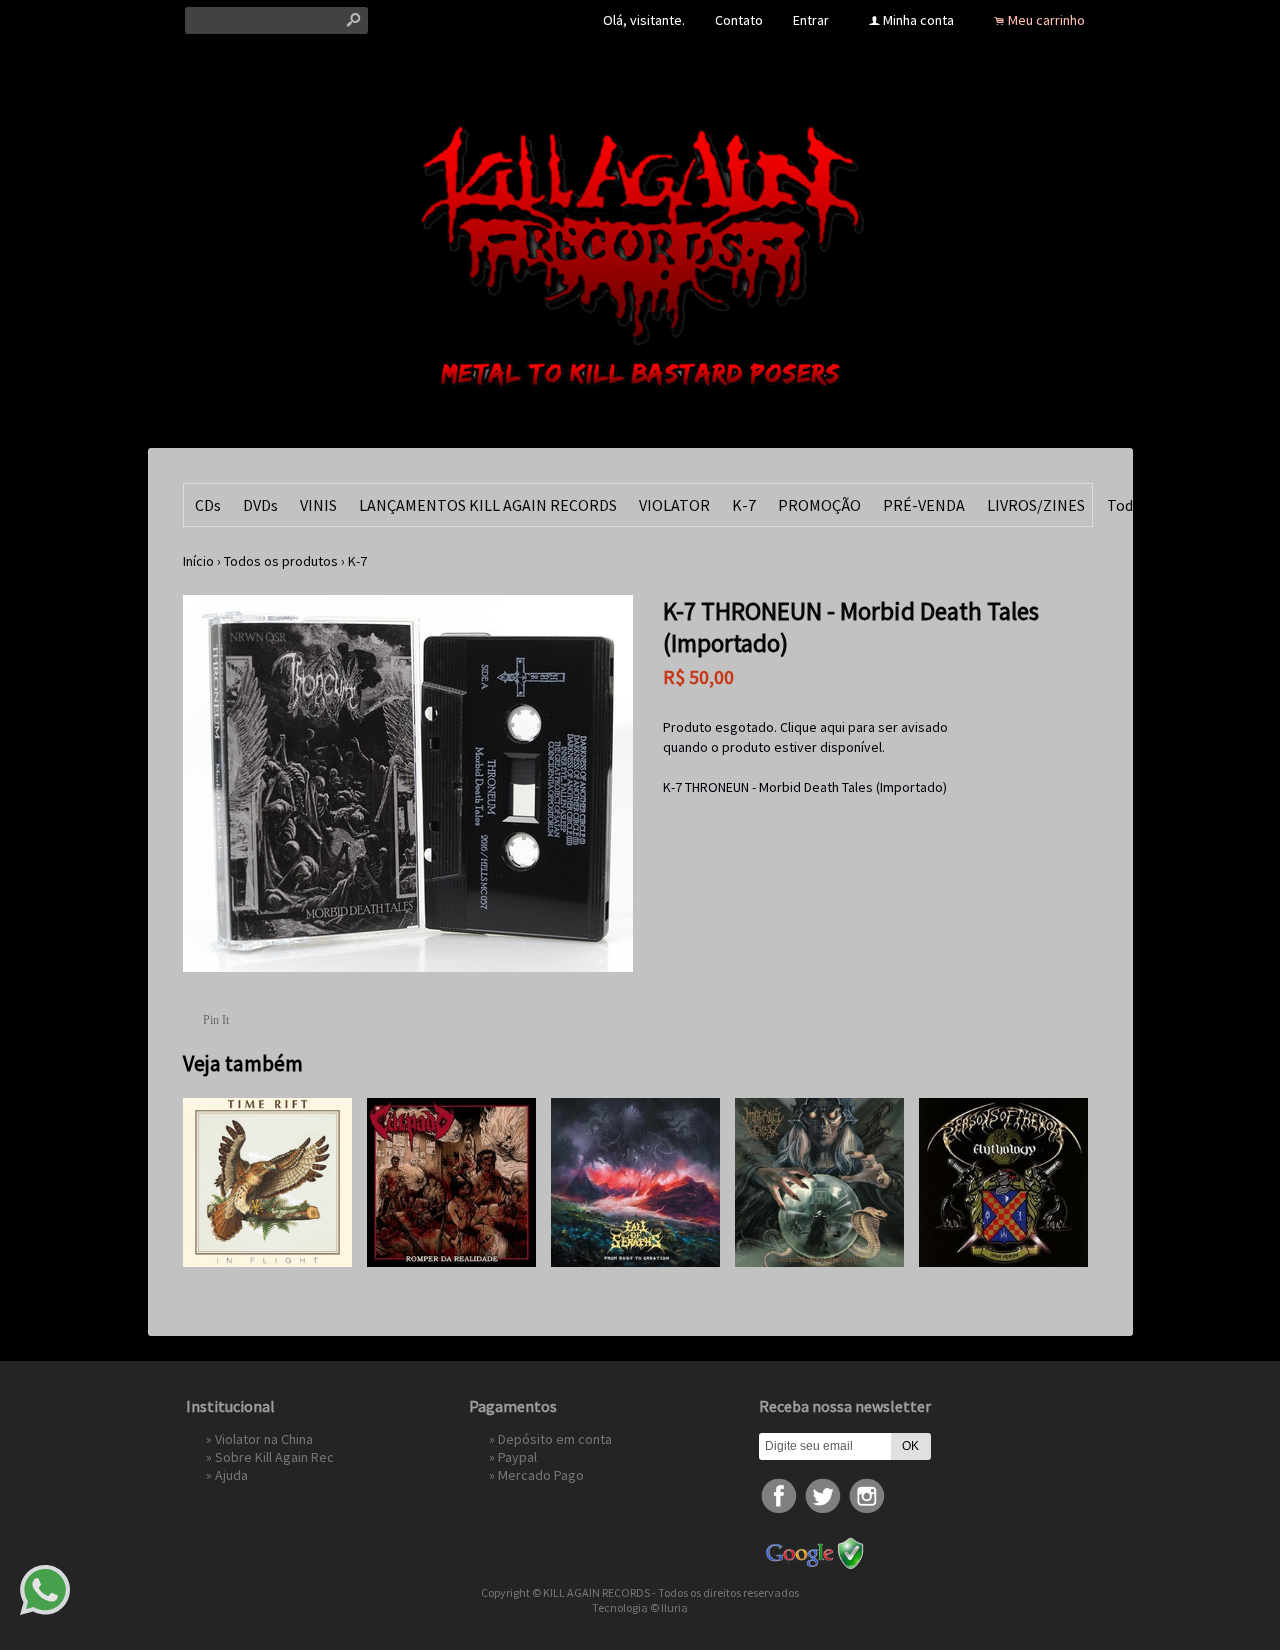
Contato (739, 20)
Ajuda (231, 1475)
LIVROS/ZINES (1036, 505)
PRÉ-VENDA (924, 505)
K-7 (744, 505)
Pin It (216, 1020)
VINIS (318, 505)
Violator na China (264, 1439)
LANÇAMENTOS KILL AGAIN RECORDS (488, 505)
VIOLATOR (674, 505)
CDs (208, 505)
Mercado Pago (541, 1475)
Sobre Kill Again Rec (274, 1457)
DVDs (260, 505)
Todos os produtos (281, 561)
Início (198, 561)
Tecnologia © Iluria (640, 1607)
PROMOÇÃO (819, 505)
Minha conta (918, 20)
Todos (1128, 505)
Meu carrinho (1046, 20)
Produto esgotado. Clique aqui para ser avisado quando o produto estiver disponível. (805, 737)
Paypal (517, 1457)
